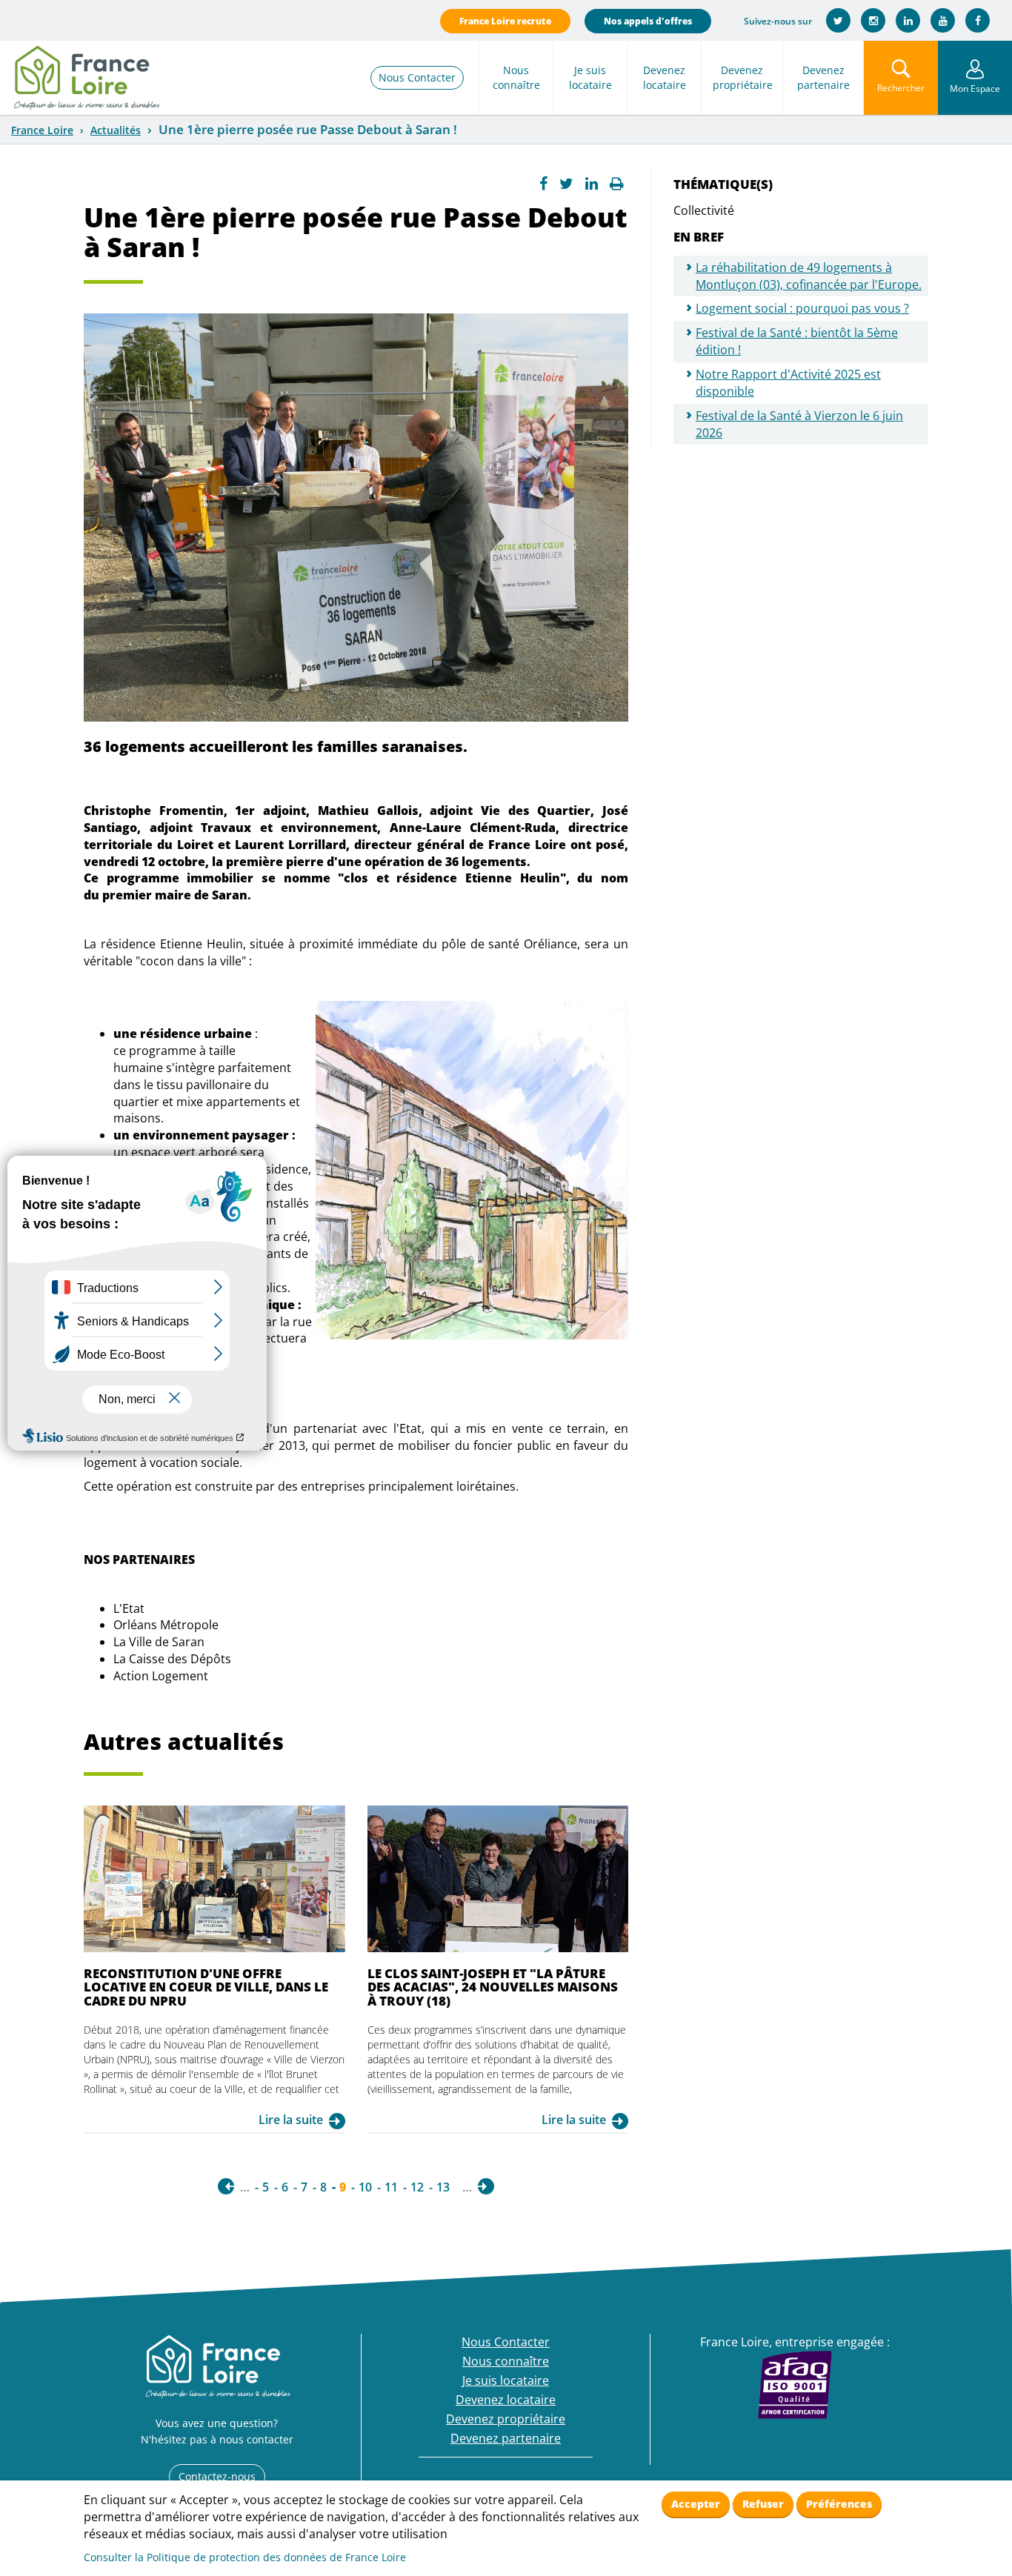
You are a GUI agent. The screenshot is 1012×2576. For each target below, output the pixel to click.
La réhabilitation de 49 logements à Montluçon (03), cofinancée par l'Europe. (809, 276)
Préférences (839, 2504)
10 (365, 2187)
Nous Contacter (417, 77)
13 (443, 2187)
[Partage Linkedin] (592, 184)
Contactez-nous (217, 2476)
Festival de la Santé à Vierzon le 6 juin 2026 (799, 424)
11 (391, 2187)
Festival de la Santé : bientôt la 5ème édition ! (797, 341)
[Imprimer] (617, 184)
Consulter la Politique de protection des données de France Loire (245, 2557)
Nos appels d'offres (648, 21)
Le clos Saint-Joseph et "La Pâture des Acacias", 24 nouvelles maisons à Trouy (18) (493, 1987)
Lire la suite (291, 2120)
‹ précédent (226, 2186)
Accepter (696, 2504)
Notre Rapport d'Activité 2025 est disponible (788, 383)
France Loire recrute (505, 21)
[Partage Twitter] (566, 184)
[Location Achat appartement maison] (86, 78)
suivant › (486, 2186)
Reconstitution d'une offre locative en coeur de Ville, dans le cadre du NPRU (206, 1987)
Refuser (763, 2504)
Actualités (116, 130)
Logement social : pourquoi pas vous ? (802, 308)
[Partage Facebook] (543, 184)
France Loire (42, 130)
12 (417, 2187)
